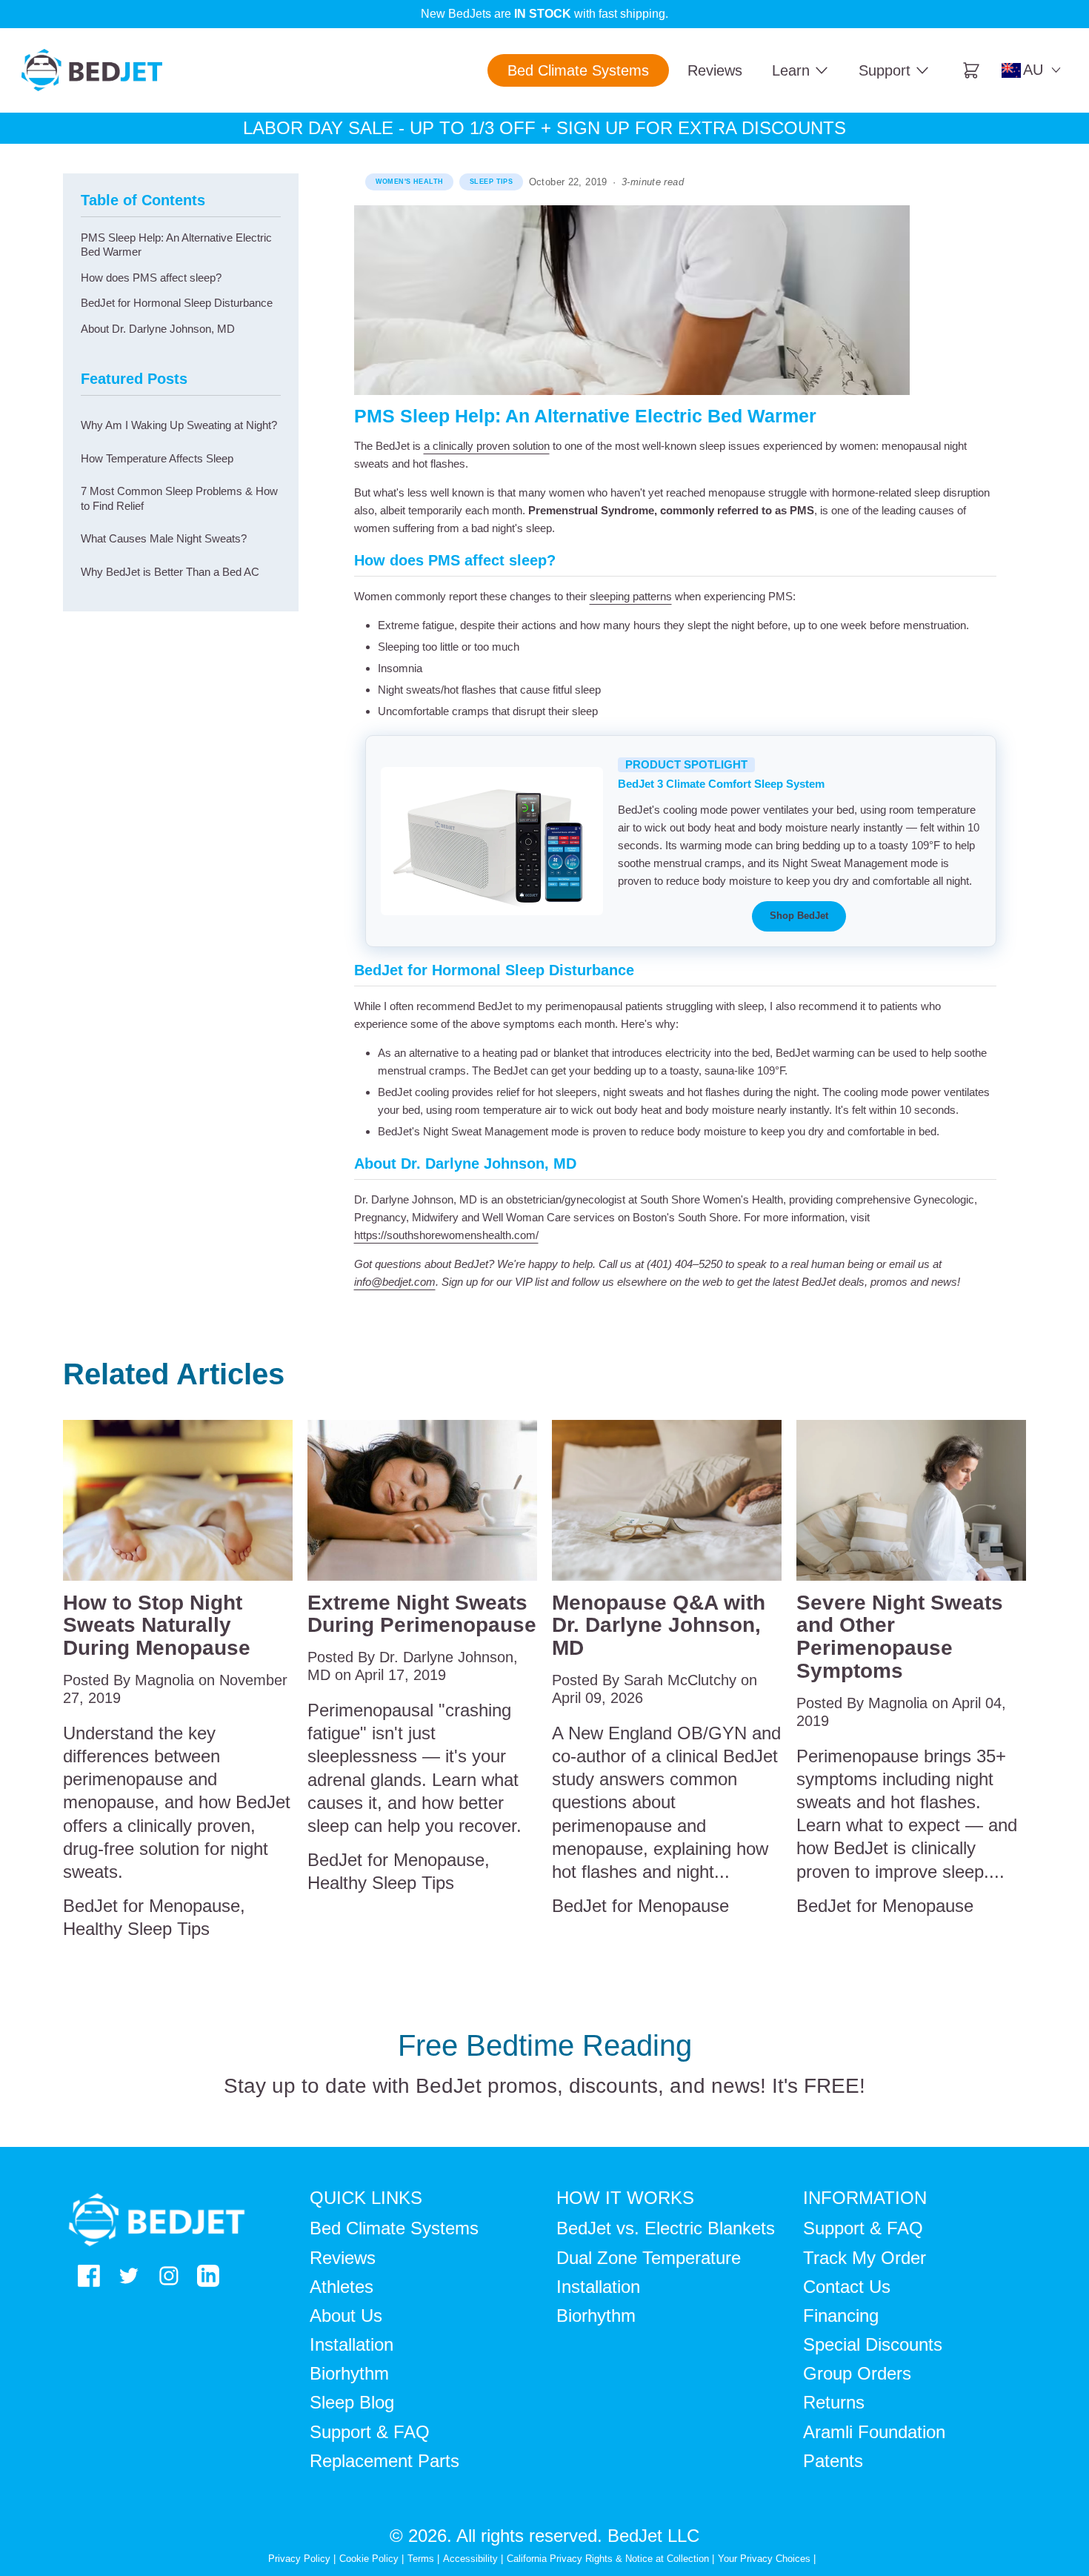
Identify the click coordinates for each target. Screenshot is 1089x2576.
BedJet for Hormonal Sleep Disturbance (177, 303)
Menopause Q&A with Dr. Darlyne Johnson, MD (659, 1626)
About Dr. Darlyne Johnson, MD (158, 329)
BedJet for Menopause (151, 1906)
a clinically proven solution (487, 446)
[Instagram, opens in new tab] (169, 2276)
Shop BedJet (799, 916)
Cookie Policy (369, 2559)
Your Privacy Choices (764, 2559)
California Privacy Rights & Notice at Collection (609, 2559)
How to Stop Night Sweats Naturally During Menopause (157, 1626)
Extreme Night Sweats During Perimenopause (422, 1614)
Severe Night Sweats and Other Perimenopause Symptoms (900, 1637)
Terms (421, 2559)
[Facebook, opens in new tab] (89, 2276)
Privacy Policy (299, 2559)
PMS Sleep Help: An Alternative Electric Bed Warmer (176, 245)
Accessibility (470, 2559)
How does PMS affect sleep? (151, 278)
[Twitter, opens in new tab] (129, 2276)
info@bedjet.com (395, 1282)
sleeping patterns (631, 596)
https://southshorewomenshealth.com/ (446, 1235)
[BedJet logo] (92, 70)
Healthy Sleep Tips (136, 1929)
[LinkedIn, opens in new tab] (208, 2276)
